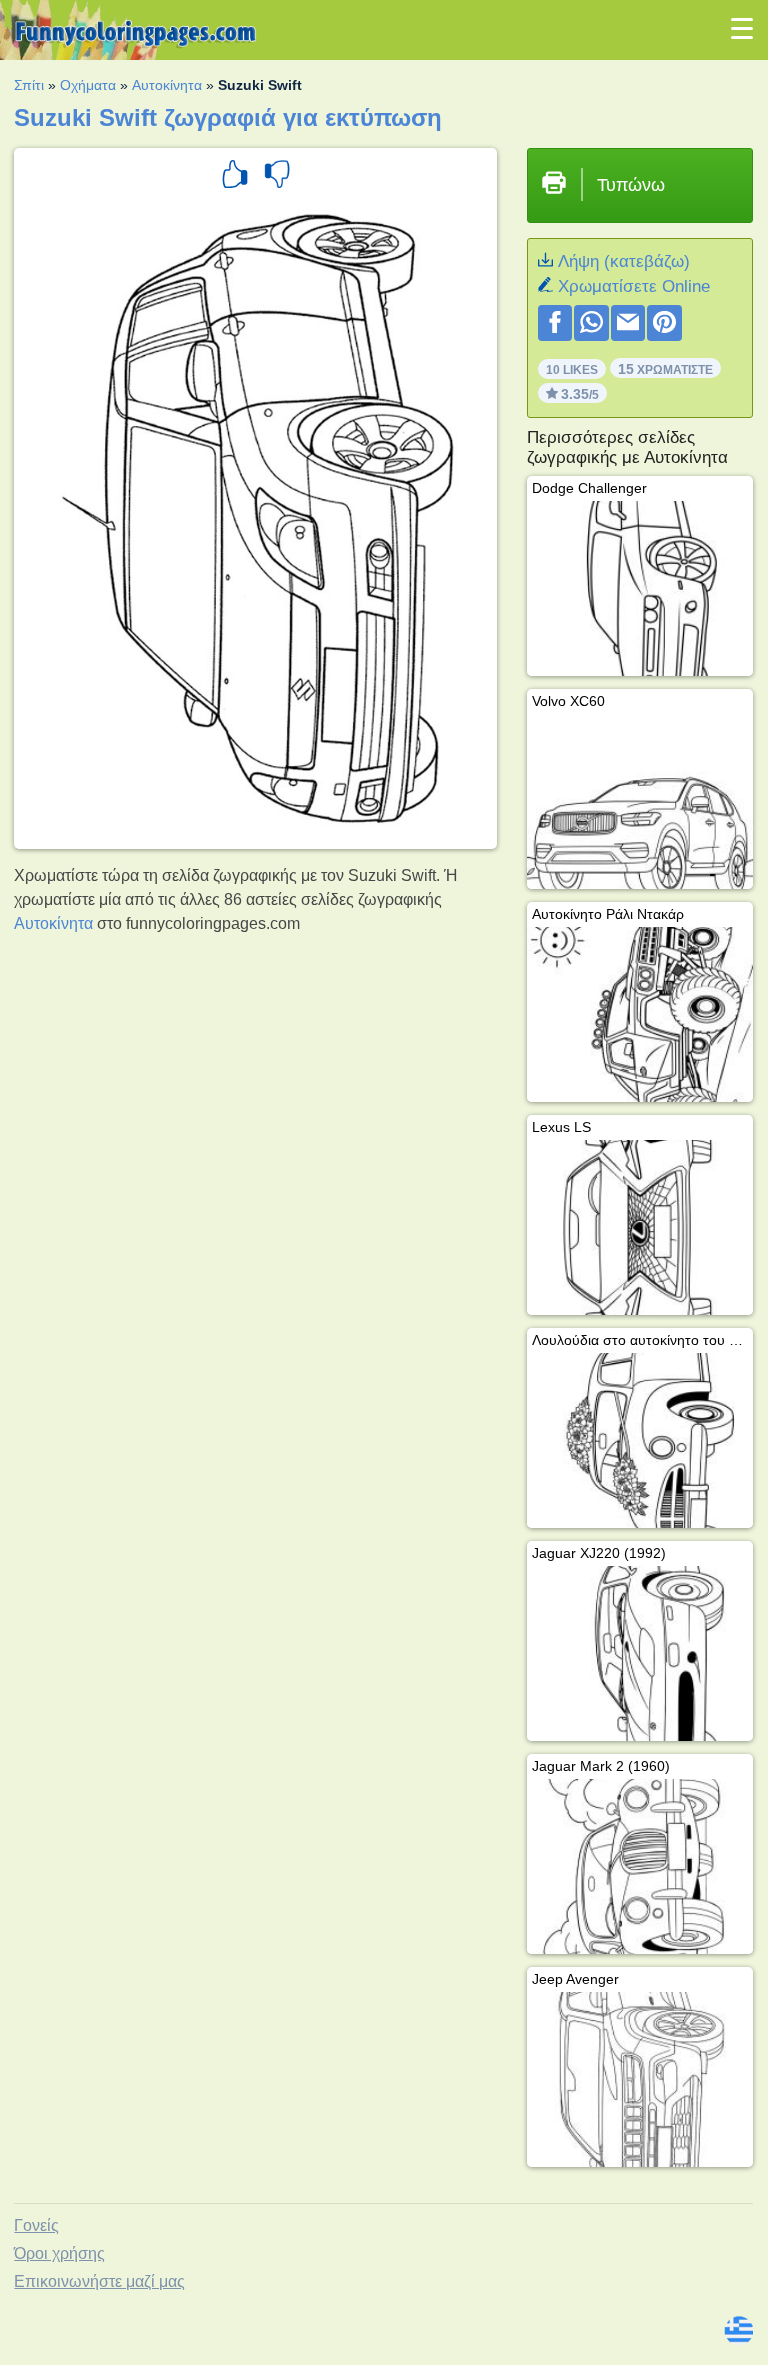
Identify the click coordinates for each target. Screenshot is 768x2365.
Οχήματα (88, 85)
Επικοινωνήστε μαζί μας (99, 2281)
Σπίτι (29, 85)
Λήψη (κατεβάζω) (624, 261)
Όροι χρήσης (59, 2253)
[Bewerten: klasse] (235, 177)
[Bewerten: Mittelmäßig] (277, 177)
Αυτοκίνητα (167, 85)
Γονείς (36, 2225)
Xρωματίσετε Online (634, 286)
